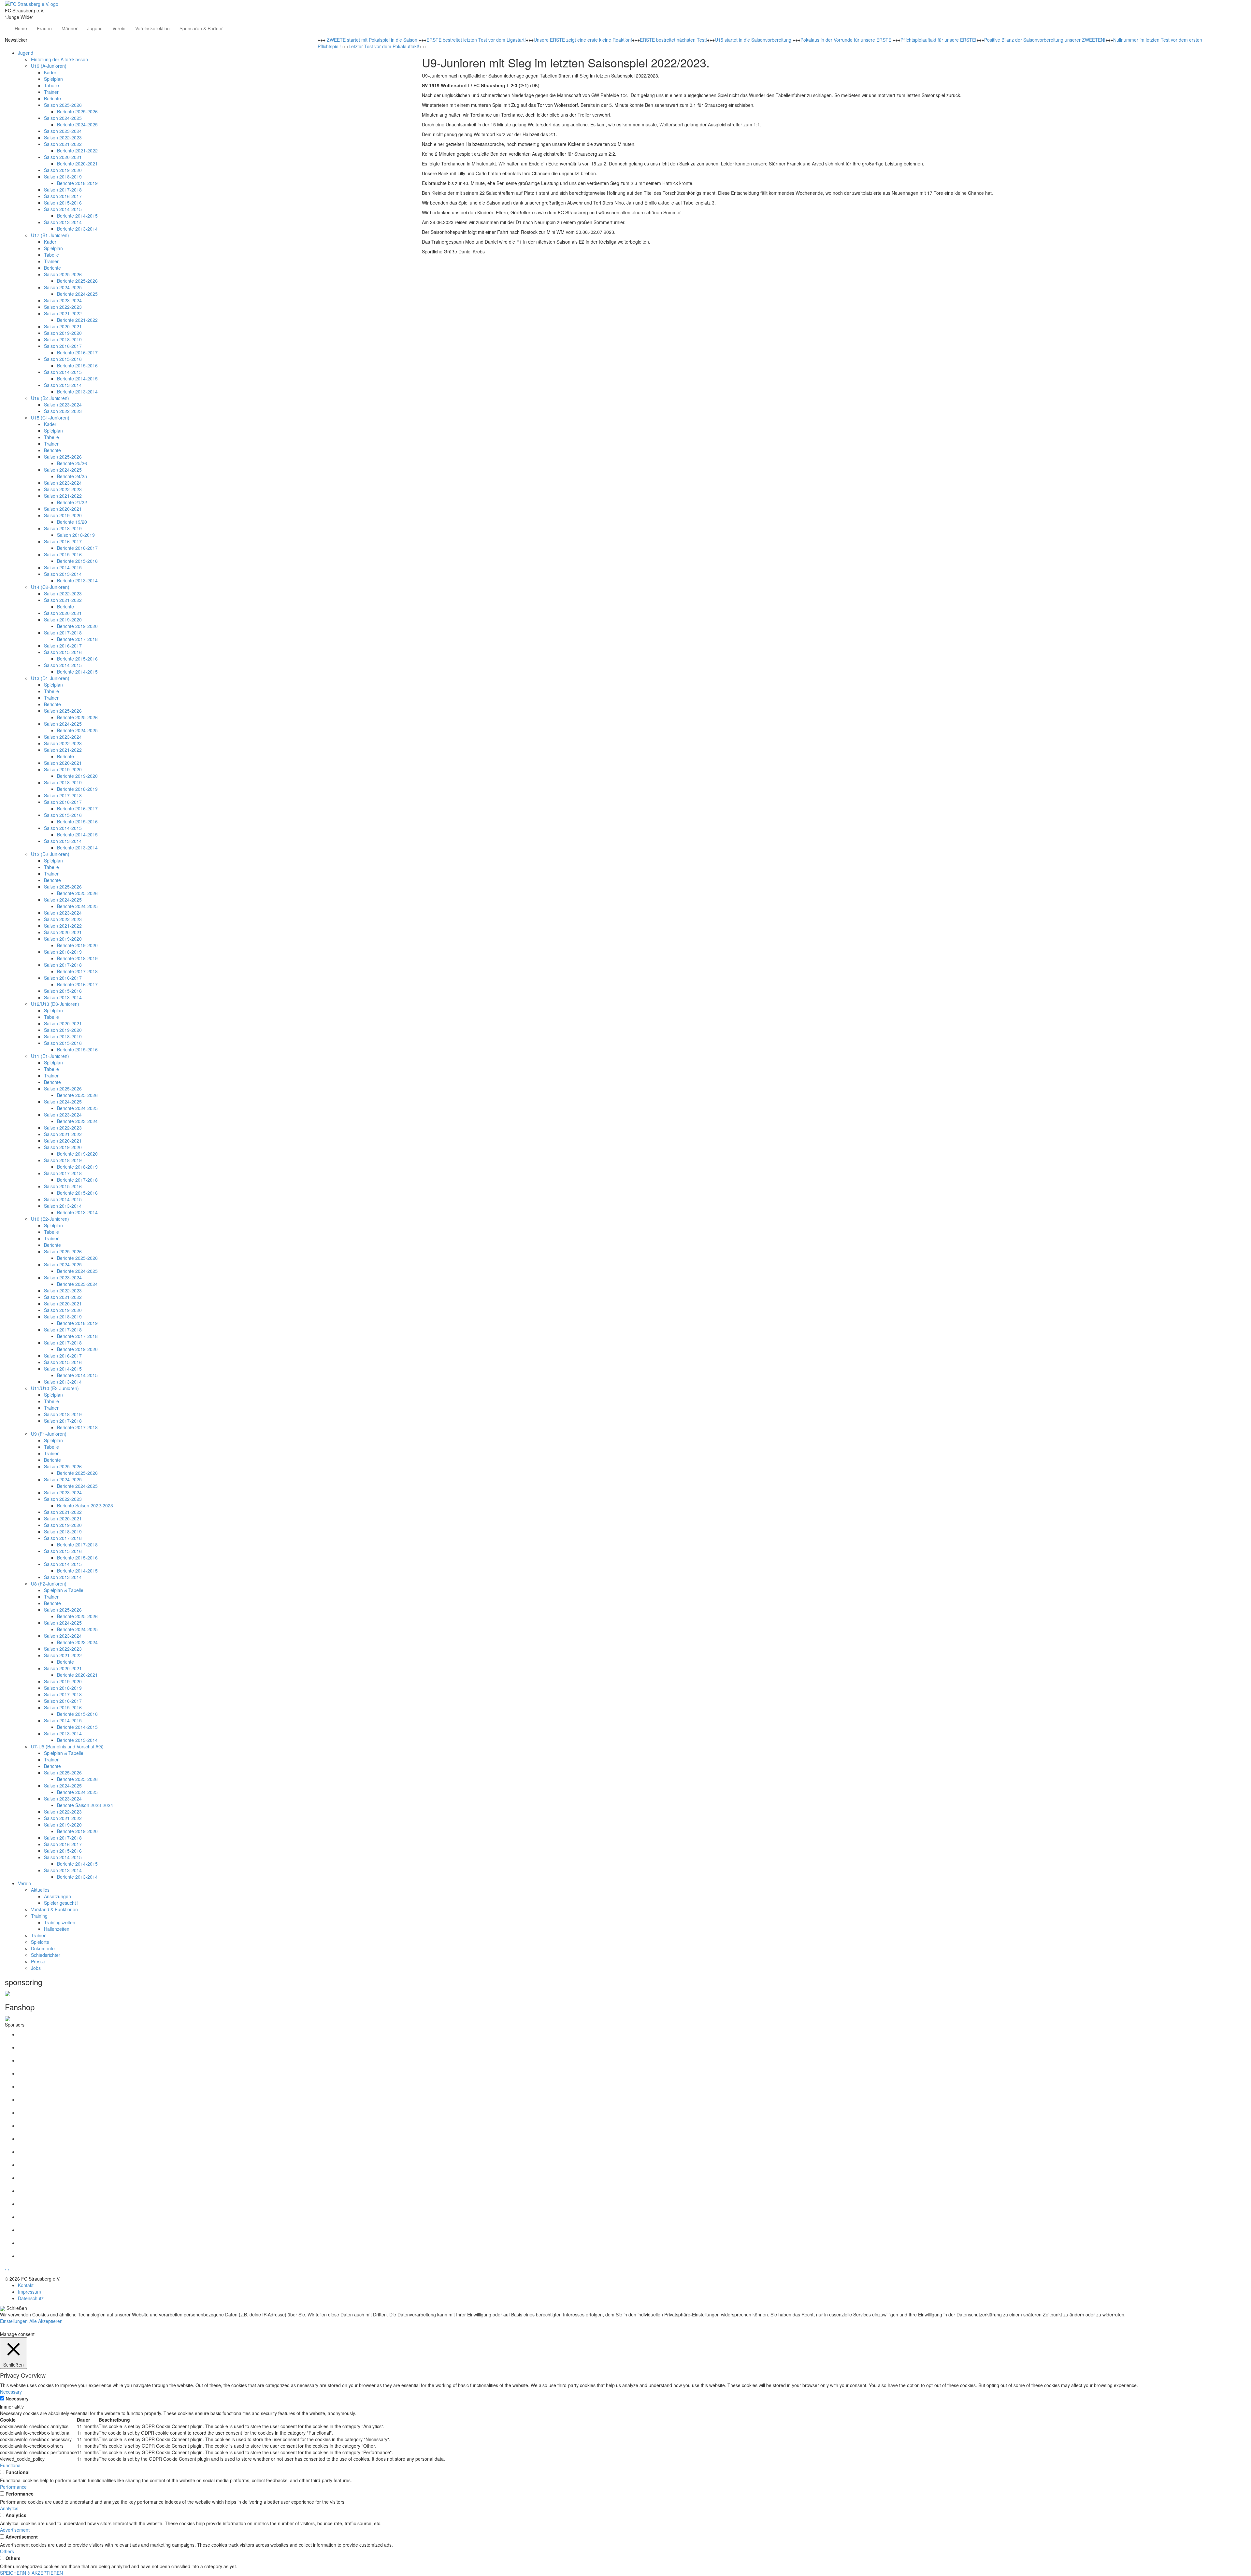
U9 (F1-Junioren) (49, 1434)
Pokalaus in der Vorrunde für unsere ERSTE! (847, 40)
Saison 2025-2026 (63, 105)
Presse (38, 1961)
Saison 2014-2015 (63, 209)
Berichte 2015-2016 (77, 365)
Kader (50, 72)
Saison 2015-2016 (63, 203)
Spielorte (40, 1942)
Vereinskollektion (152, 28)
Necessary (17, 2398)
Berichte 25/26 (72, 463)
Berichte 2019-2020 (77, 626)
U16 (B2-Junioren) (50, 398)
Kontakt (26, 2285)
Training (39, 1916)
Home (21, 28)
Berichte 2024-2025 (77, 124)
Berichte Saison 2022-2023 (85, 1505)
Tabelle (51, 85)
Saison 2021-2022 (63, 144)
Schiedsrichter (46, 1955)
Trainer (51, 92)
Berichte (52, 98)
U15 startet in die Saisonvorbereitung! (754, 40)
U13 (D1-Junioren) (50, 678)
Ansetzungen (58, 1896)
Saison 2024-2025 (63, 118)
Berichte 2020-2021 (77, 164)
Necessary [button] (11, 2392)
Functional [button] (11, 2465)
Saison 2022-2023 (63, 137)
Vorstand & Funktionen (54, 1909)
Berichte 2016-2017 (77, 352)
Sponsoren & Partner (201, 28)
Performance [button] (13, 2487)
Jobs (36, 1968)
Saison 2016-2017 (63, 196)
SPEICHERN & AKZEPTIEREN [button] (31, 2573)
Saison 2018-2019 (63, 177)
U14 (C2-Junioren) (50, 587)
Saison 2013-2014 (63, 222)
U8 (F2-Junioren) (49, 1584)
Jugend (95, 28)
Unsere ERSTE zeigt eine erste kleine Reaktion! (583, 40)
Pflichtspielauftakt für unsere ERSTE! (938, 40)
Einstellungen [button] (14, 2321)
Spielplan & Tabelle (64, 1590)
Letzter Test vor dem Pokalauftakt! (384, 46)
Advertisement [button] (15, 2530)
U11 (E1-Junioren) (50, 1056)
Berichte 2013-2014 (77, 229)
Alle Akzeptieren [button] (46, 2321)
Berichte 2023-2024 (77, 1121)
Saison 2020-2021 (63, 157)
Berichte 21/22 (72, 502)
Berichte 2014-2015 (77, 216)
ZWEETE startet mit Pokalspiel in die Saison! (373, 40)
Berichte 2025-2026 (77, 111)
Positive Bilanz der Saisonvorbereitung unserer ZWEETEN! (1045, 40)
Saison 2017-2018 (63, 190)
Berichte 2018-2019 (77, 183)
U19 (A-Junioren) (49, 66)
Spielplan (53, 79)
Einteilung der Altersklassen (59, 59)
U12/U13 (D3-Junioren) (55, 1004)
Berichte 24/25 (72, 476)
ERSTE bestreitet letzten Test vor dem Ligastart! (476, 40)
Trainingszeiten (60, 1922)
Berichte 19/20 (72, 522)
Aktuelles (40, 1890)
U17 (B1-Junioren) (50, 235)
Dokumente (43, 1948)
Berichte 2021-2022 (77, 150)
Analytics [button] (9, 2508)
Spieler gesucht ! (61, 1903)
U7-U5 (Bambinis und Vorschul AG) (67, 1746)
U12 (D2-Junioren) (50, 854)
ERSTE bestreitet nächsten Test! (673, 40)
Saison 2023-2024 (63, 131)
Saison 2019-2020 (63, 170)
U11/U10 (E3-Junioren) (55, 1388)
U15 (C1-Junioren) (50, 418)
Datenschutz (31, 2298)
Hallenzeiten (57, 1929)
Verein (119, 28)
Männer (70, 28)
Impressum (29, 2292)
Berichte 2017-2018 (77, 639)
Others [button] (7, 2551)
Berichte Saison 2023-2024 (85, 1805)
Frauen (44, 28)
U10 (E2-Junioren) (50, 1219)
